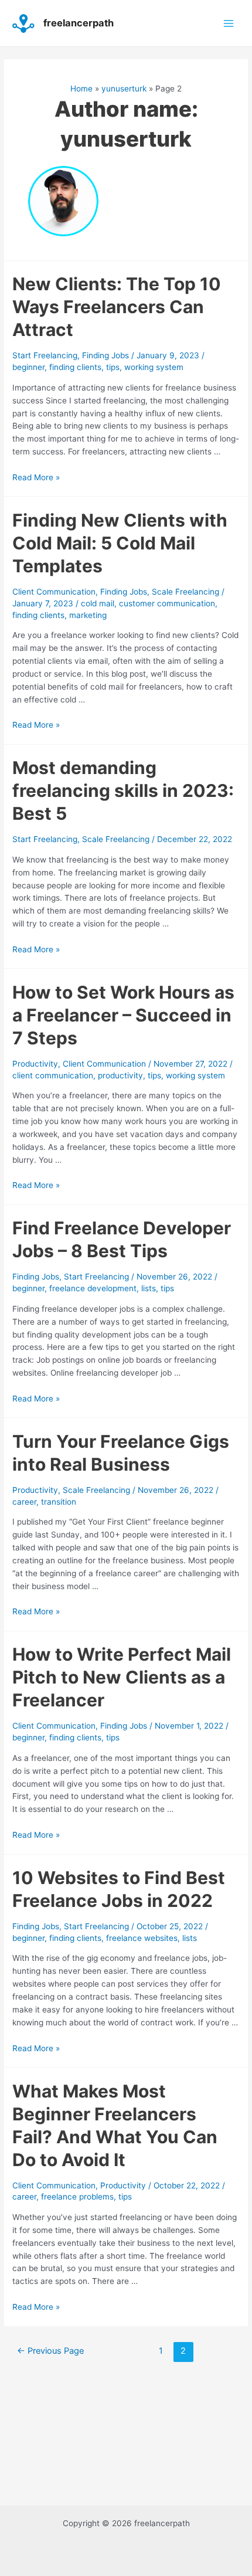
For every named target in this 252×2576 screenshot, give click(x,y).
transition (59, 1502)
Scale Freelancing (185, 592)
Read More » (36, 477)
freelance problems (77, 2197)
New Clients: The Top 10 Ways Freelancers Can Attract (117, 307)
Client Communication (54, 592)
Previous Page (50, 2351)
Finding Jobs (105, 355)
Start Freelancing (45, 355)
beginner (28, 367)
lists (149, 1288)
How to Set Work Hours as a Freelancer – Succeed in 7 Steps (123, 1015)
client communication (53, 1075)
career (24, 1502)
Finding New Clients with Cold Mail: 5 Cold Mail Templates (120, 543)
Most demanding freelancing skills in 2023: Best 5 (123, 790)
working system (154, 367)
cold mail (98, 603)
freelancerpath (79, 23)
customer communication (167, 603)
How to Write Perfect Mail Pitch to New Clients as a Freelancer (122, 1677)
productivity (120, 1075)
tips (113, 367)
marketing (88, 615)
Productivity (35, 1064)
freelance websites (142, 1938)
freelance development (93, 1288)
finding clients (75, 367)
